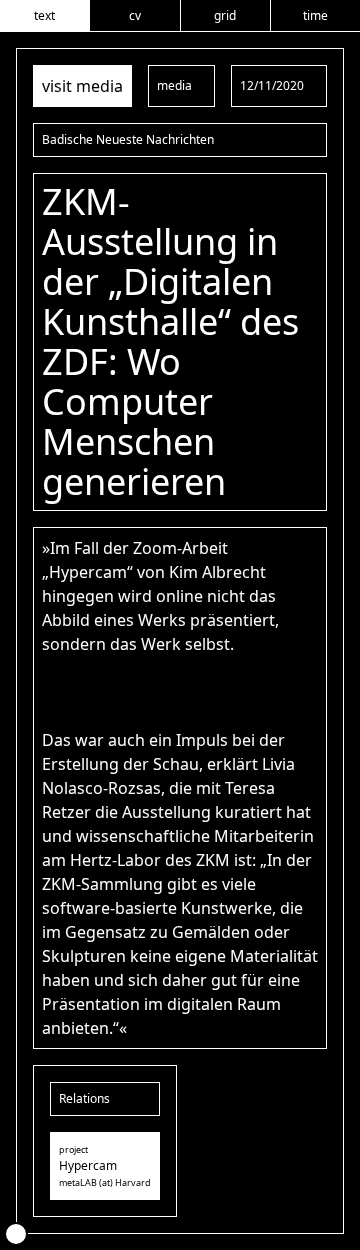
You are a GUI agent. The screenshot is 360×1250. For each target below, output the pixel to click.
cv (135, 15)
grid (225, 15)
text (44, 15)
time (315, 15)
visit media (82, 86)
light (16, 1234)
